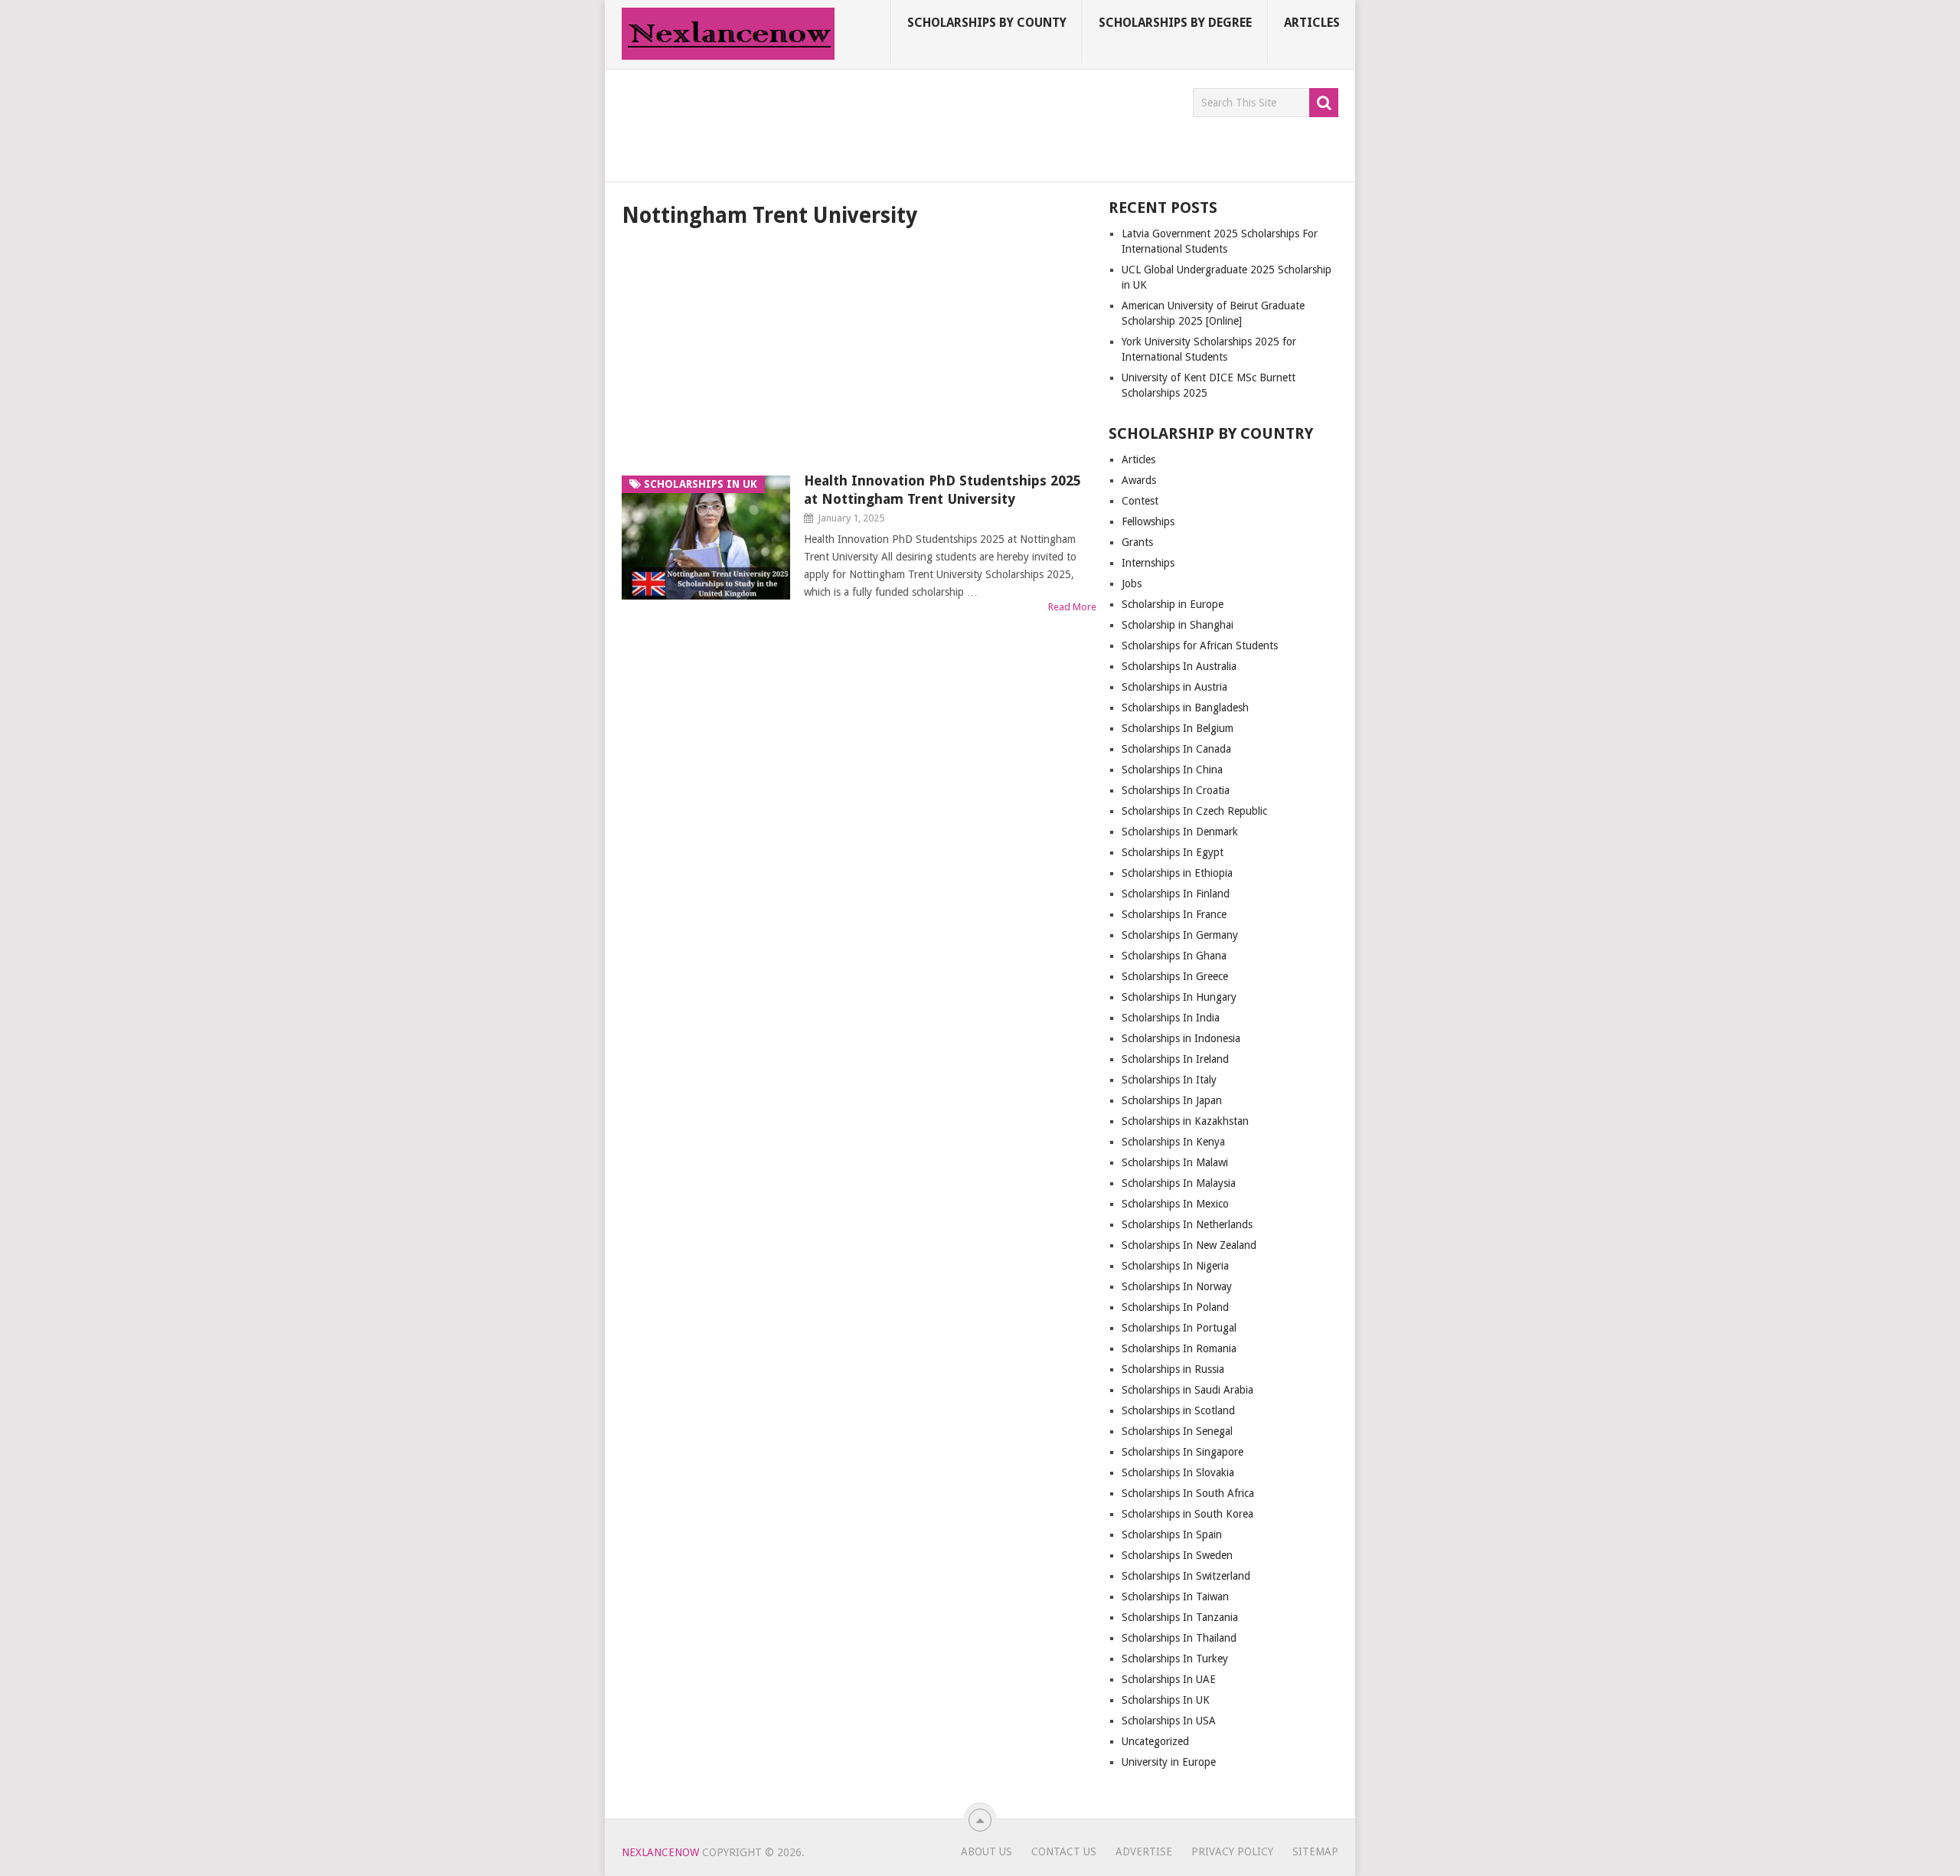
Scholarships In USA (1169, 1721)
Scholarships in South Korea (1187, 1514)
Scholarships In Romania (1179, 1348)
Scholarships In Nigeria (1175, 1266)
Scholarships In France (1174, 914)
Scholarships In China (1172, 770)
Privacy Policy (1232, 1851)
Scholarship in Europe (1173, 604)
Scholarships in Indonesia (1181, 1038)
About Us (987, 1851)
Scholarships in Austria (1174, 687)
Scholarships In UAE (1169, 1679)
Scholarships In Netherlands (1187, 1224)
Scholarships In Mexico (1175, 1204)
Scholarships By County (987, 23)
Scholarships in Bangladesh (1185, 708)
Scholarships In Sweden (1177, 1555)
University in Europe (1169, 1762)
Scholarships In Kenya (1173, 1142)
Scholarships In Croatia (1176, 790)
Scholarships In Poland (1175, 1307)
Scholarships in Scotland (1178, 1410)
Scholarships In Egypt (1173, 852)
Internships (1148, 563)
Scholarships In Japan (1172, 1100)
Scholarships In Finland (1176, 894)
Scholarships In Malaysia (1179, 1183)
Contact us (1064, 1851)
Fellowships (1148, 521)
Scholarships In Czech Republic (1194, 811)
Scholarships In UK (1166, 1700)
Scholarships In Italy (1169, 1080)
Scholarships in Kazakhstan (1185, 1121)
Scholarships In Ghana (1174, 956)
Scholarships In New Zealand (1189, 1245)
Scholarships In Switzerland (1186, 1576)
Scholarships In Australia (1179, 666)
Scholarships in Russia (1173, 1369)
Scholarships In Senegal (1177, 1431)
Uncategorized (1155, 1741)
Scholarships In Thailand (1179, 1638)
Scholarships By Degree (1175, 23)
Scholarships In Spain (1172, 1534)
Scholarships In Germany (1180, 935)
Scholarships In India (1171, 1018)
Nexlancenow (660, 1852)
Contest (1140, 501)
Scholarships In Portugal (1179, 1328)
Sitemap (1315, 1851)
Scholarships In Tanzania (1180, 1617)
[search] (1324, 103)
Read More (1072, 607)
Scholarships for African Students (1200, 645)
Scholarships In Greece (1175, 976)
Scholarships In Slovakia (1178, 1472)
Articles (1312, 23)
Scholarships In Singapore (1183, 1452)
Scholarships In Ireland (1175, 1059)
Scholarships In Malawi (1175, 1162)
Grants (1137, 542)
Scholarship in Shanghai (1178, 625)
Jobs (1132, 583)
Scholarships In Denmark (1180, 832)
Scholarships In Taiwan (1175, 1597)
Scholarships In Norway (1177, 1286)
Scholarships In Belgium (1178, 728)
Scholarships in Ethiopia (1177, 873)
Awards (1139, 480)
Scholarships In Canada (1176, 749)
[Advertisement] (900, 123)
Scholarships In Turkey (1175, 1659)
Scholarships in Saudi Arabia (1187, 1390)
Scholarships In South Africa (1188, 1493)
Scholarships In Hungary (1179, 997)
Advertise (1144, 1851)
